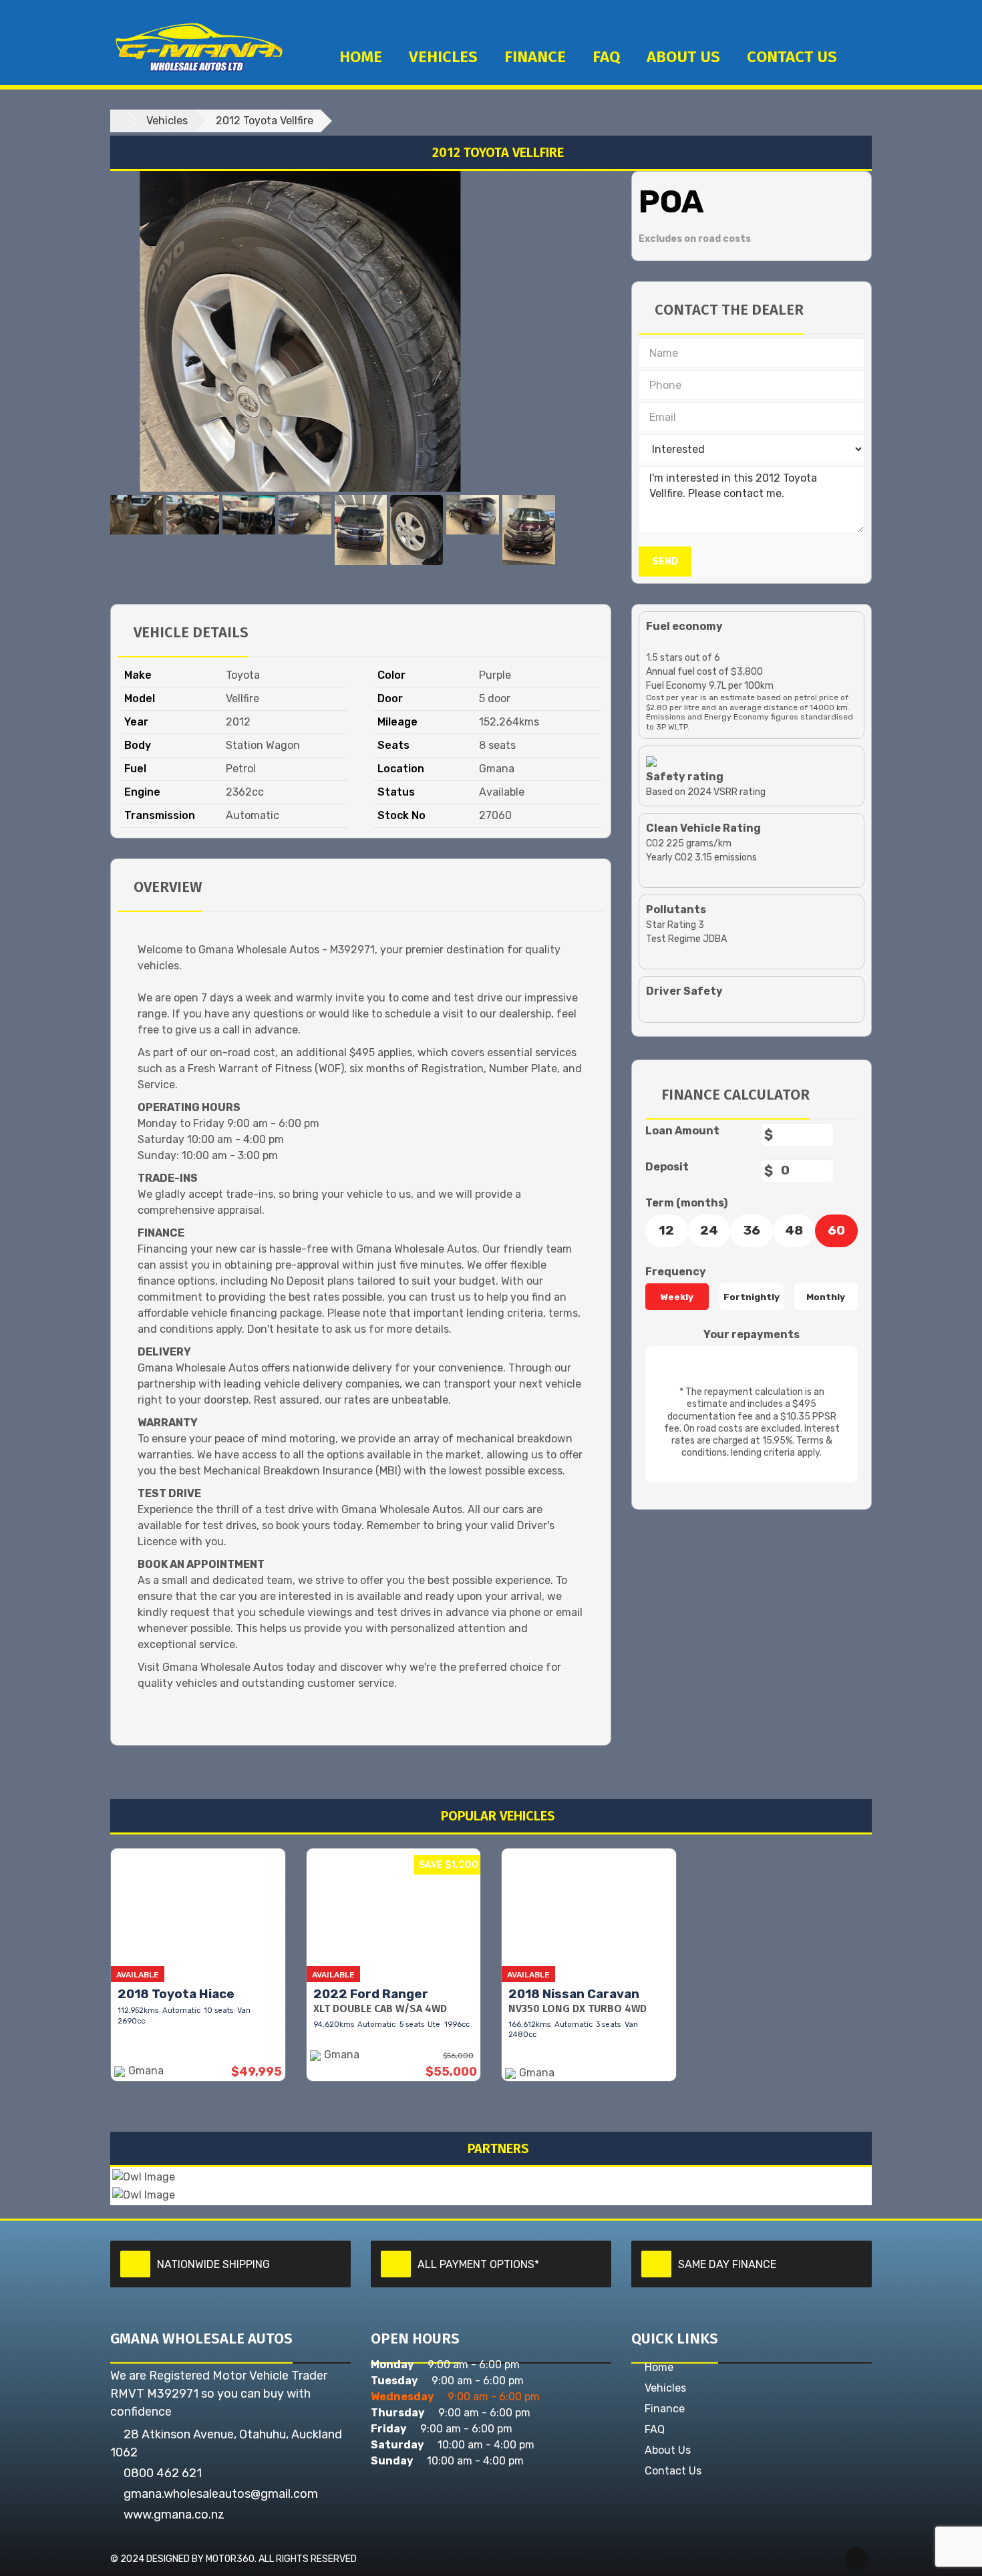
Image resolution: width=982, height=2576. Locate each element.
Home (361, 57)
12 (666, 1230)
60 (836, 1230)
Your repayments (752, 1334)
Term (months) (686, 1203)
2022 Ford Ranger (371, 1994)
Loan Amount (682, 1131)
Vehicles (443, 57)
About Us (683, 57)
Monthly (826, 1297)
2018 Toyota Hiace (176, 1994)
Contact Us (673, 2471)
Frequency (676, 1272)
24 (709, 1230)
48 (794, 1230)
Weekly (677, 1297)
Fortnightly (752, 1297)
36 (752, 1230)
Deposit (667, 1167)
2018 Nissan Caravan (574, 1994)
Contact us (792, 57)
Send (665, 561)
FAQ (606, 57)
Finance (535, 57)
